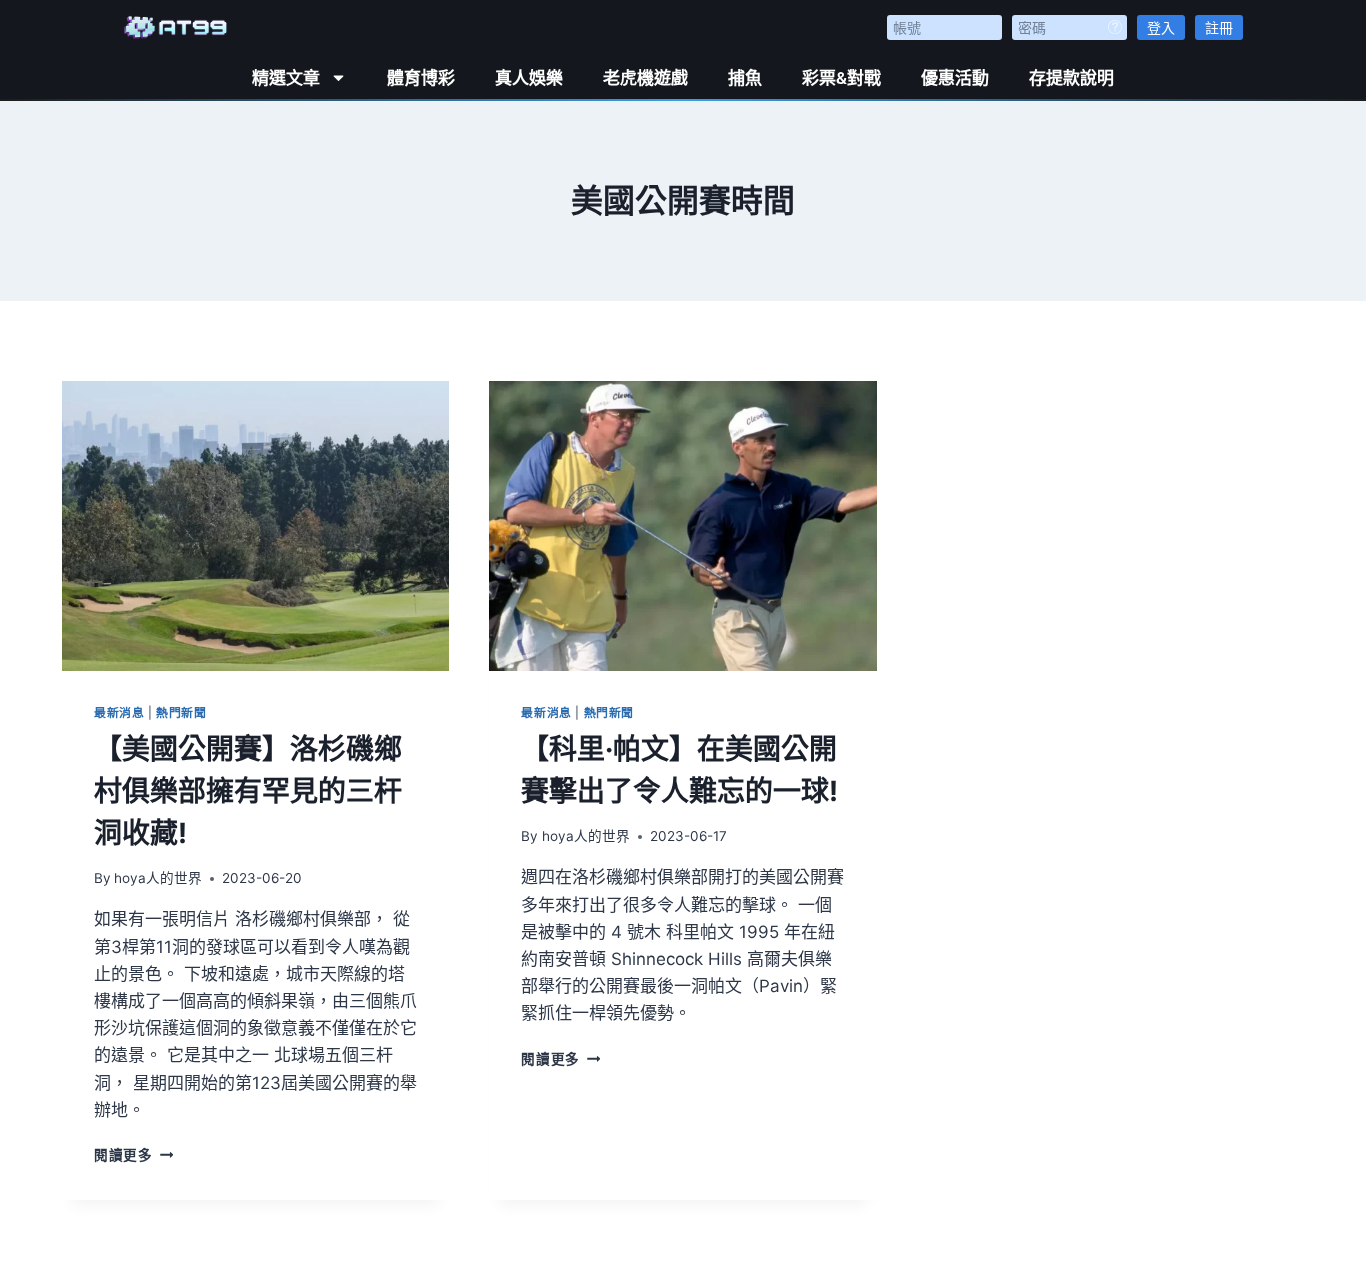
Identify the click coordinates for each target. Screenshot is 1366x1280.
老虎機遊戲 (645, 78)
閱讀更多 (133, 1155)
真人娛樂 (529, 78)
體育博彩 (421, 78)
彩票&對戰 (841, 78)
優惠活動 (955, 78)
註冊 (1219, 27)
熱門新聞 (181, 712)
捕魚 (745, 78)
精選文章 (286, 78)
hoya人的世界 (158, 878)
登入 (1161, 27)
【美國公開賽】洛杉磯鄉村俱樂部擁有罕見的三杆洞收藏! (248, 791)
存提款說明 (1071, 78)
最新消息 (119, 712)
